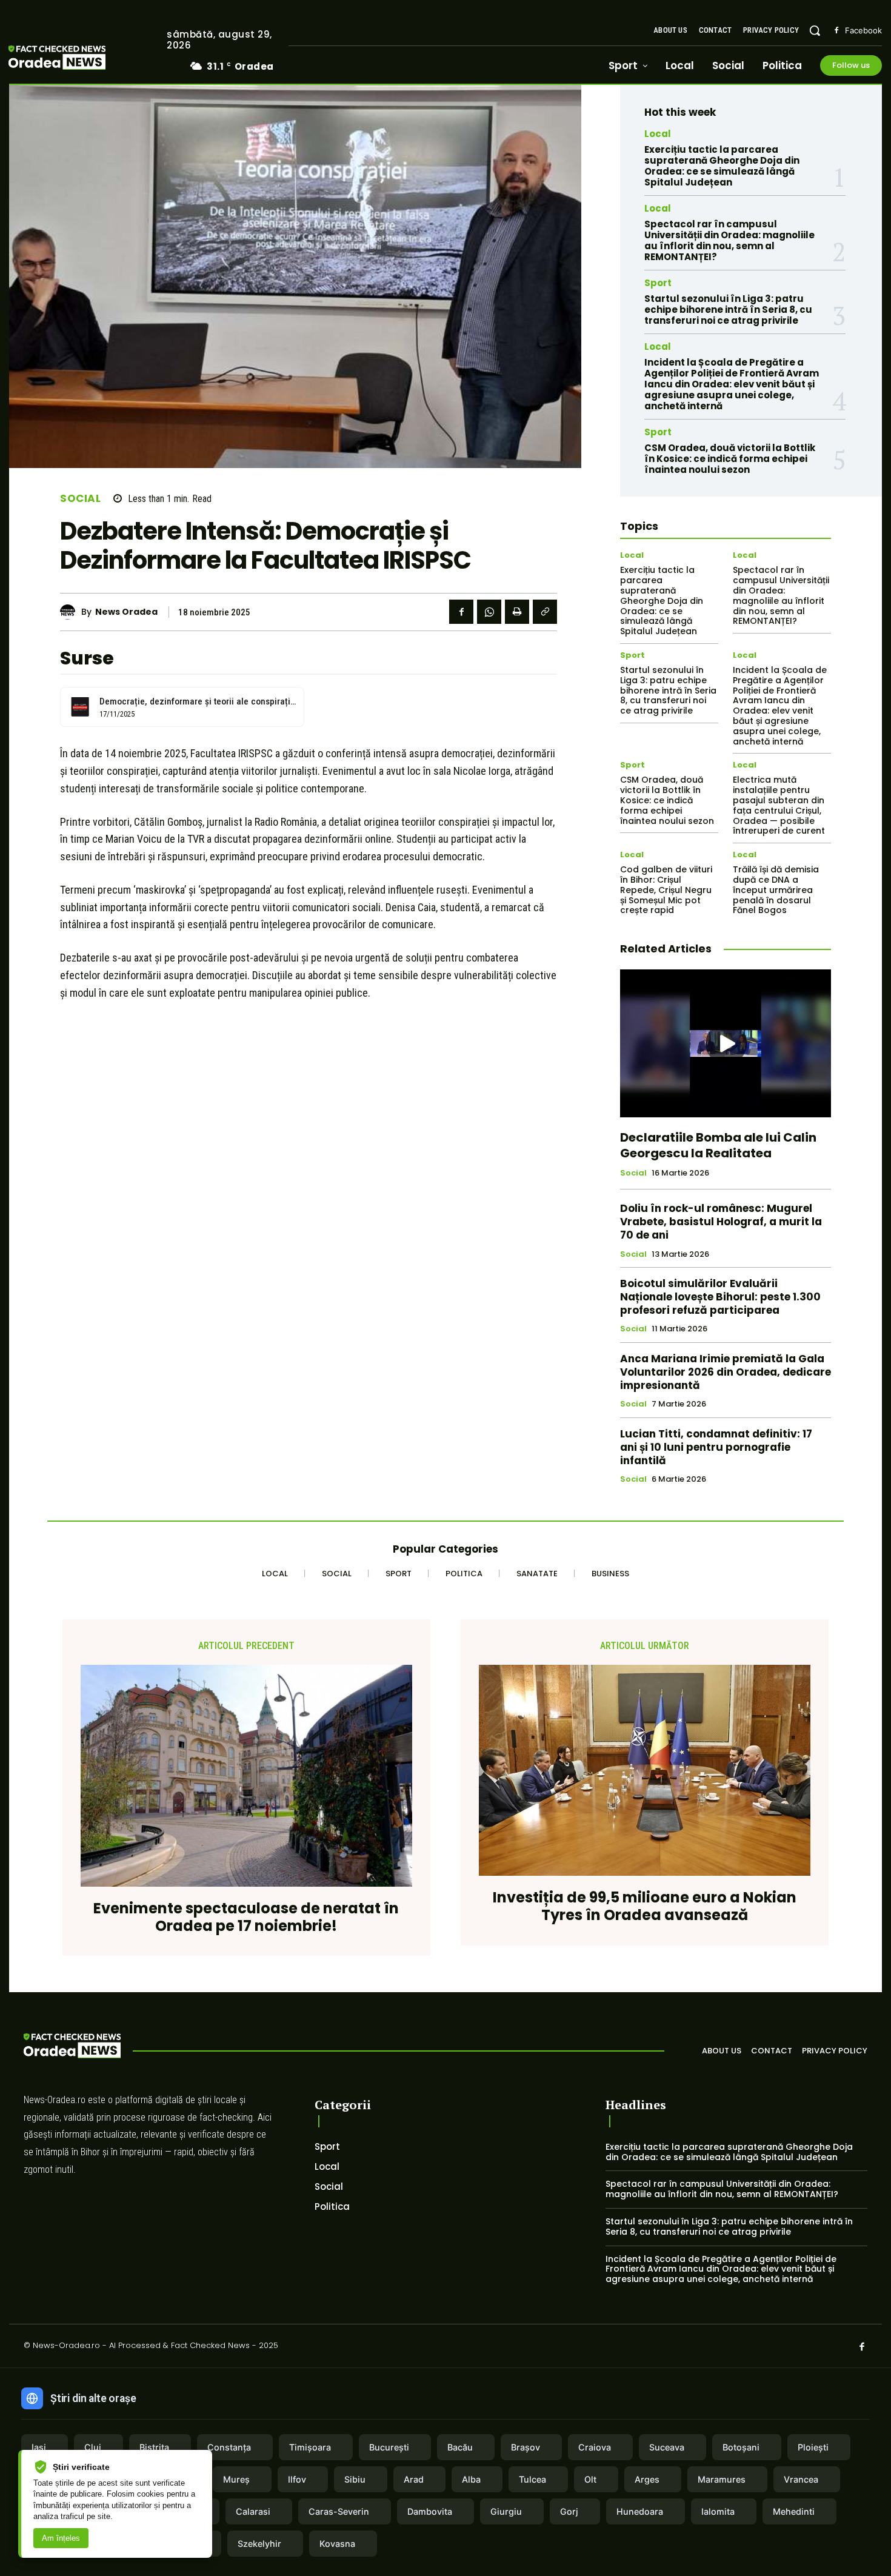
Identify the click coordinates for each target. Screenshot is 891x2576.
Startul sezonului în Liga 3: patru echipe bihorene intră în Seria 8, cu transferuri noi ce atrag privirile (728, 309)
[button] (815, 30)
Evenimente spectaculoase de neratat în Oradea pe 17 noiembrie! (246, 1918)
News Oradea (126, 612)
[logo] (75, 59)
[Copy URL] (545, 612)
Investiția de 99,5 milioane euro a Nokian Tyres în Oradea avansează (645, 1907)
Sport (658, 283)
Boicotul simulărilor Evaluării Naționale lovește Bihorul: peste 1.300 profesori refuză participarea (720, 1297)
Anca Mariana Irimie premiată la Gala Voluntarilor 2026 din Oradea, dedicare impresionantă (726, 1372)
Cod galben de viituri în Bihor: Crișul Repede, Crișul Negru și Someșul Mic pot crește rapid (666, 890)
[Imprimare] (517, 612)
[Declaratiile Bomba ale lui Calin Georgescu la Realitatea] (726, 1043)
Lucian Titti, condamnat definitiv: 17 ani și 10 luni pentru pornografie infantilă (716, 1447)
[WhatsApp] (489, 612)
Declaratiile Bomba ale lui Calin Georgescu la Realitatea (718, 1145)
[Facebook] (836, 31)
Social (80, 499)
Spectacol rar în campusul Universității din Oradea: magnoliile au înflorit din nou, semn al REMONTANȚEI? (729, 240)
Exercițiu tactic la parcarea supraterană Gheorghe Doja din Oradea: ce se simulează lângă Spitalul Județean (722, 166)
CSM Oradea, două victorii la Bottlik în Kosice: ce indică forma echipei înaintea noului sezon (730, 459)
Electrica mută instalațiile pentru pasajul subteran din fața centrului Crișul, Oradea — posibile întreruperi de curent (779, 805)
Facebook (863, 30)
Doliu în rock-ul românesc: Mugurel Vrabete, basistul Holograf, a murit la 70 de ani (721, 1222)
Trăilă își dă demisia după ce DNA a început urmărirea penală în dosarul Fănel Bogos (776, 890)
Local (658, 134)
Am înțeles (61, 2538)
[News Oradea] (71, 612)
